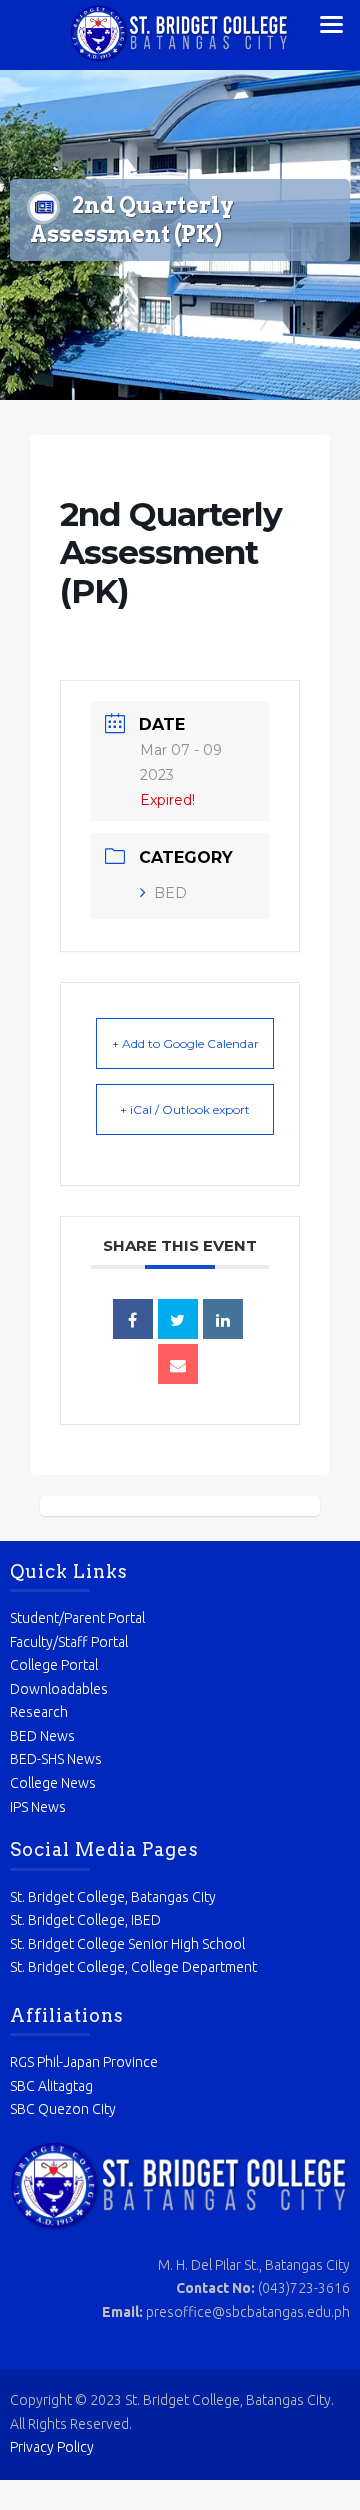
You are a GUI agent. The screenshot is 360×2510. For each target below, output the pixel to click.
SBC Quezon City (63, 2109)
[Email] (178, 1364)
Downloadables (59, 1689)
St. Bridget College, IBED (85, 1920)
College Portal (54, 1665)
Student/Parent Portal (77, 1618)
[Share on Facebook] (133, 1319)
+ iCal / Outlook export (185, 1109)
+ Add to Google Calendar (185, 1043)
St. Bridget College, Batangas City (113, 1897)
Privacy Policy (52, 2447)
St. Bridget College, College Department (133, 1967)
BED (170, 893)
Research (39, 1712)
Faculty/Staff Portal (69, 1642)
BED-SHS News (56, 1759)
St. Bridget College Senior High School (127, 1944)
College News (53, 1783)
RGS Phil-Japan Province (84, 2062)
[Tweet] (178, 1319)
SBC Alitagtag (51, 2086)
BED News (42, 1736)
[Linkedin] (223, 1319)
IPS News (38, 1807)
